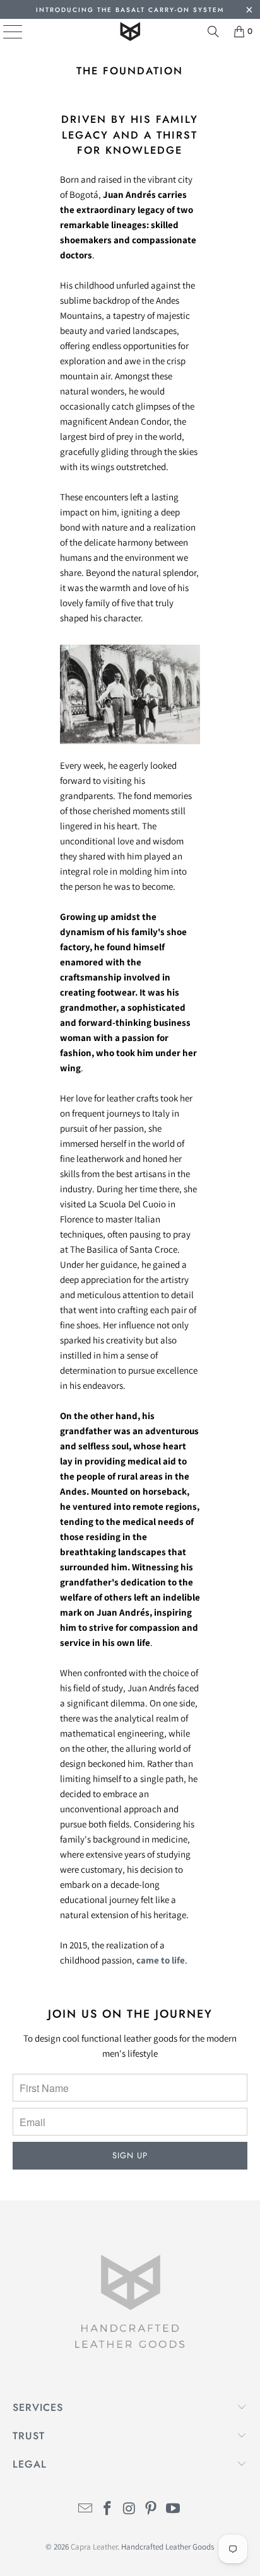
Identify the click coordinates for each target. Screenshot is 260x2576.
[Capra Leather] (130, 32)
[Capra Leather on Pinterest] (151, 2510)
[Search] (213, 32)
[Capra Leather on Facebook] (107, 2510)
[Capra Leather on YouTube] (174, 2510)
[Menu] (3, 32)
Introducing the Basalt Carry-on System (130, 10)
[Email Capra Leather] (86, 2510)
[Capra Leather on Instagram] (129, 2510)
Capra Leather (94, 2547)
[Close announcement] (249, 11)
